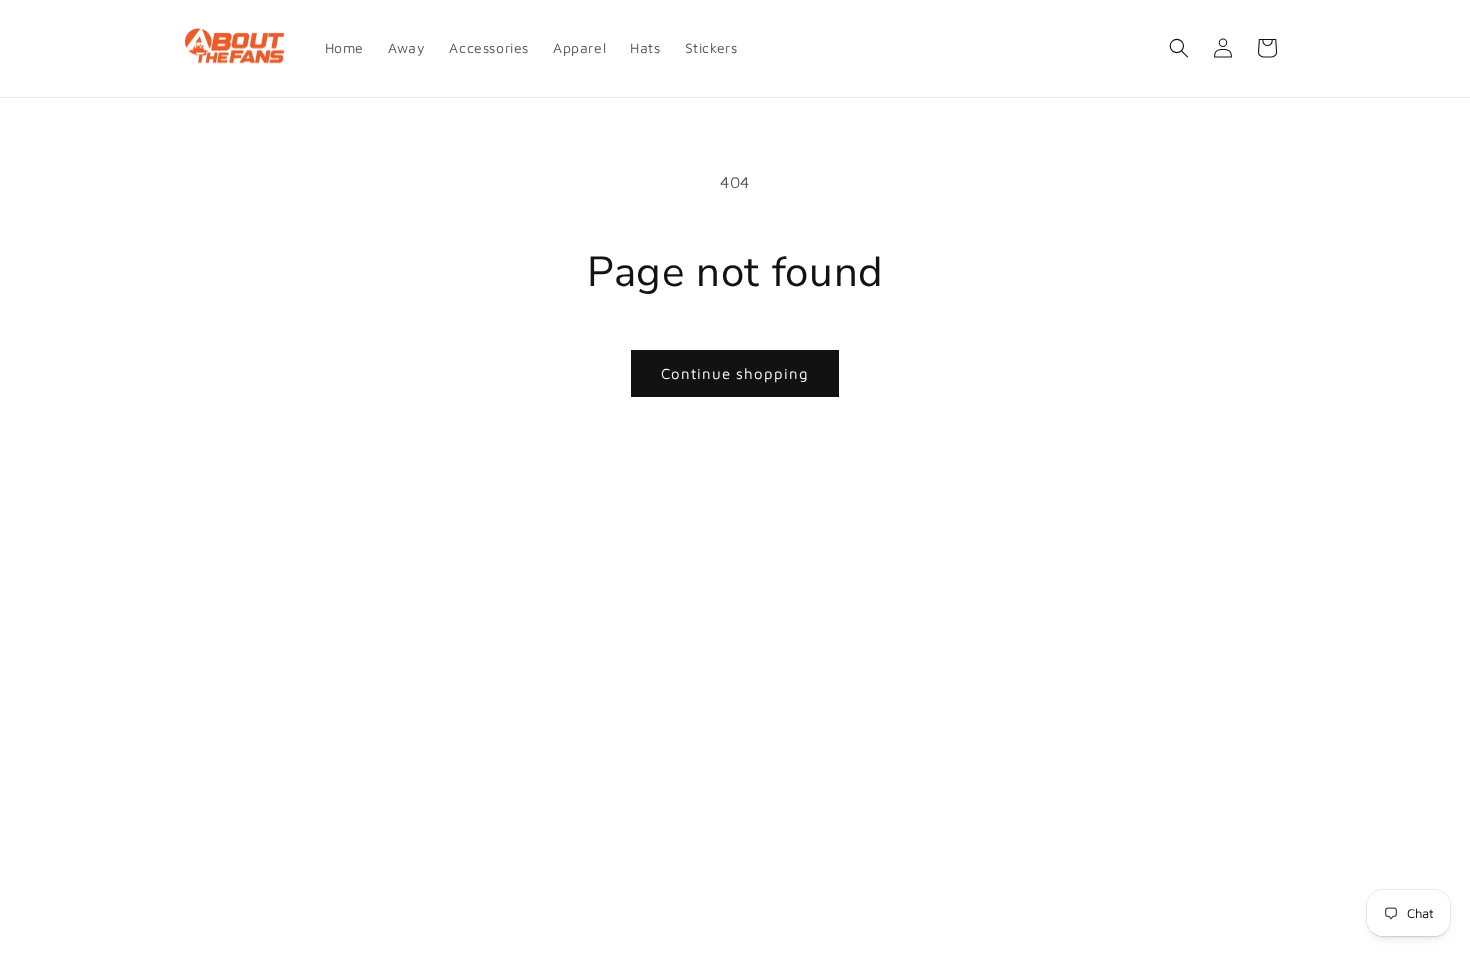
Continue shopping (735, 373)
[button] (1179, 48)
